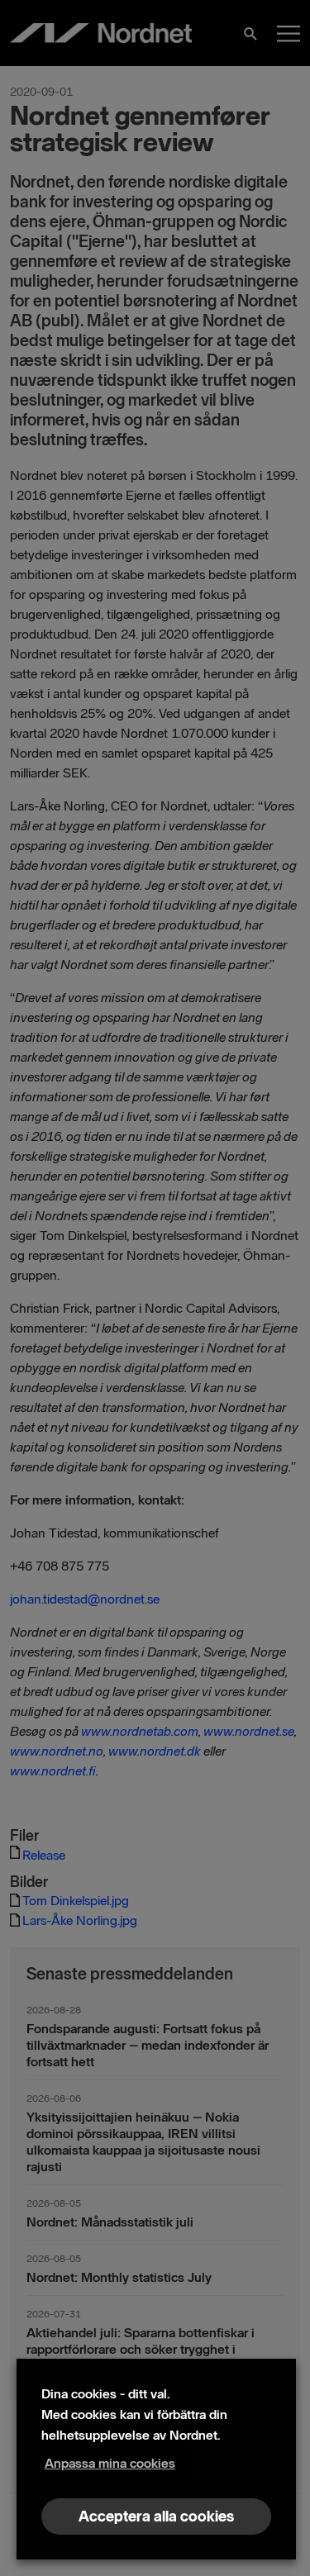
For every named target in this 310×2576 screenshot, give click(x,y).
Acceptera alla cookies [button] (156, 2517)
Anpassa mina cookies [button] (110, 2463)
